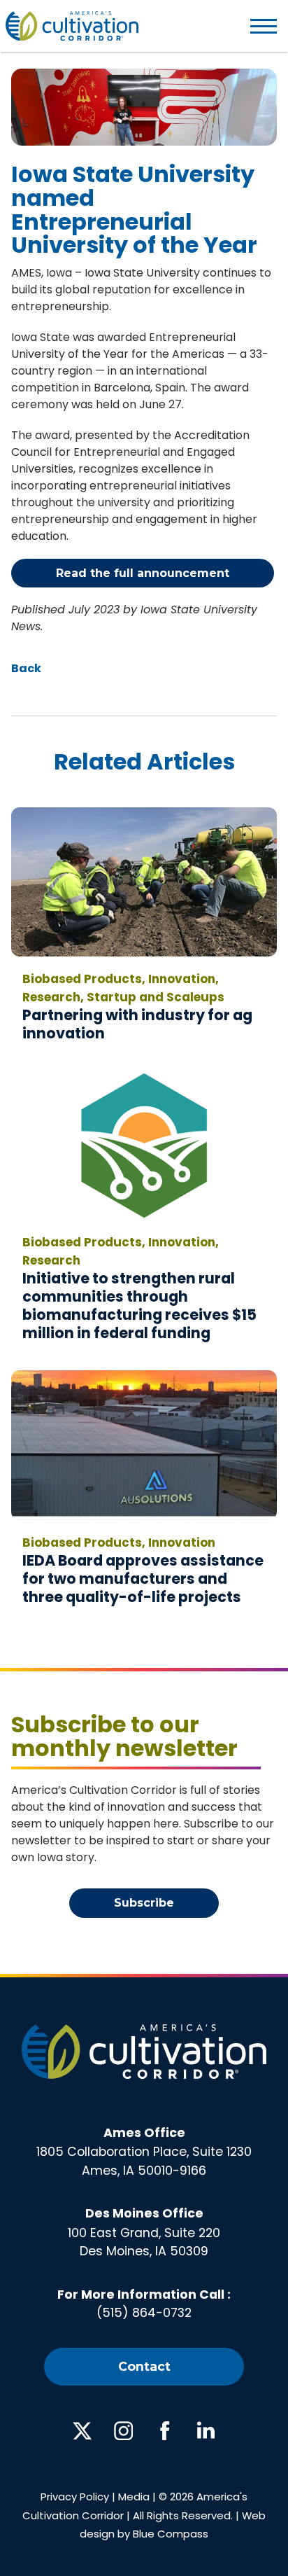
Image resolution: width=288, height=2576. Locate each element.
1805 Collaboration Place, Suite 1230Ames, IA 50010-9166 (144, 2152)
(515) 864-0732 (144, 2313)
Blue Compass (171, 2534)
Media (134, 2497)
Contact (144, 2366)
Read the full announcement (143, 573)
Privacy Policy (75, 2497)
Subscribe (144, 1903)
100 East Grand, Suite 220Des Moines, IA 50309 (144, 2232)
